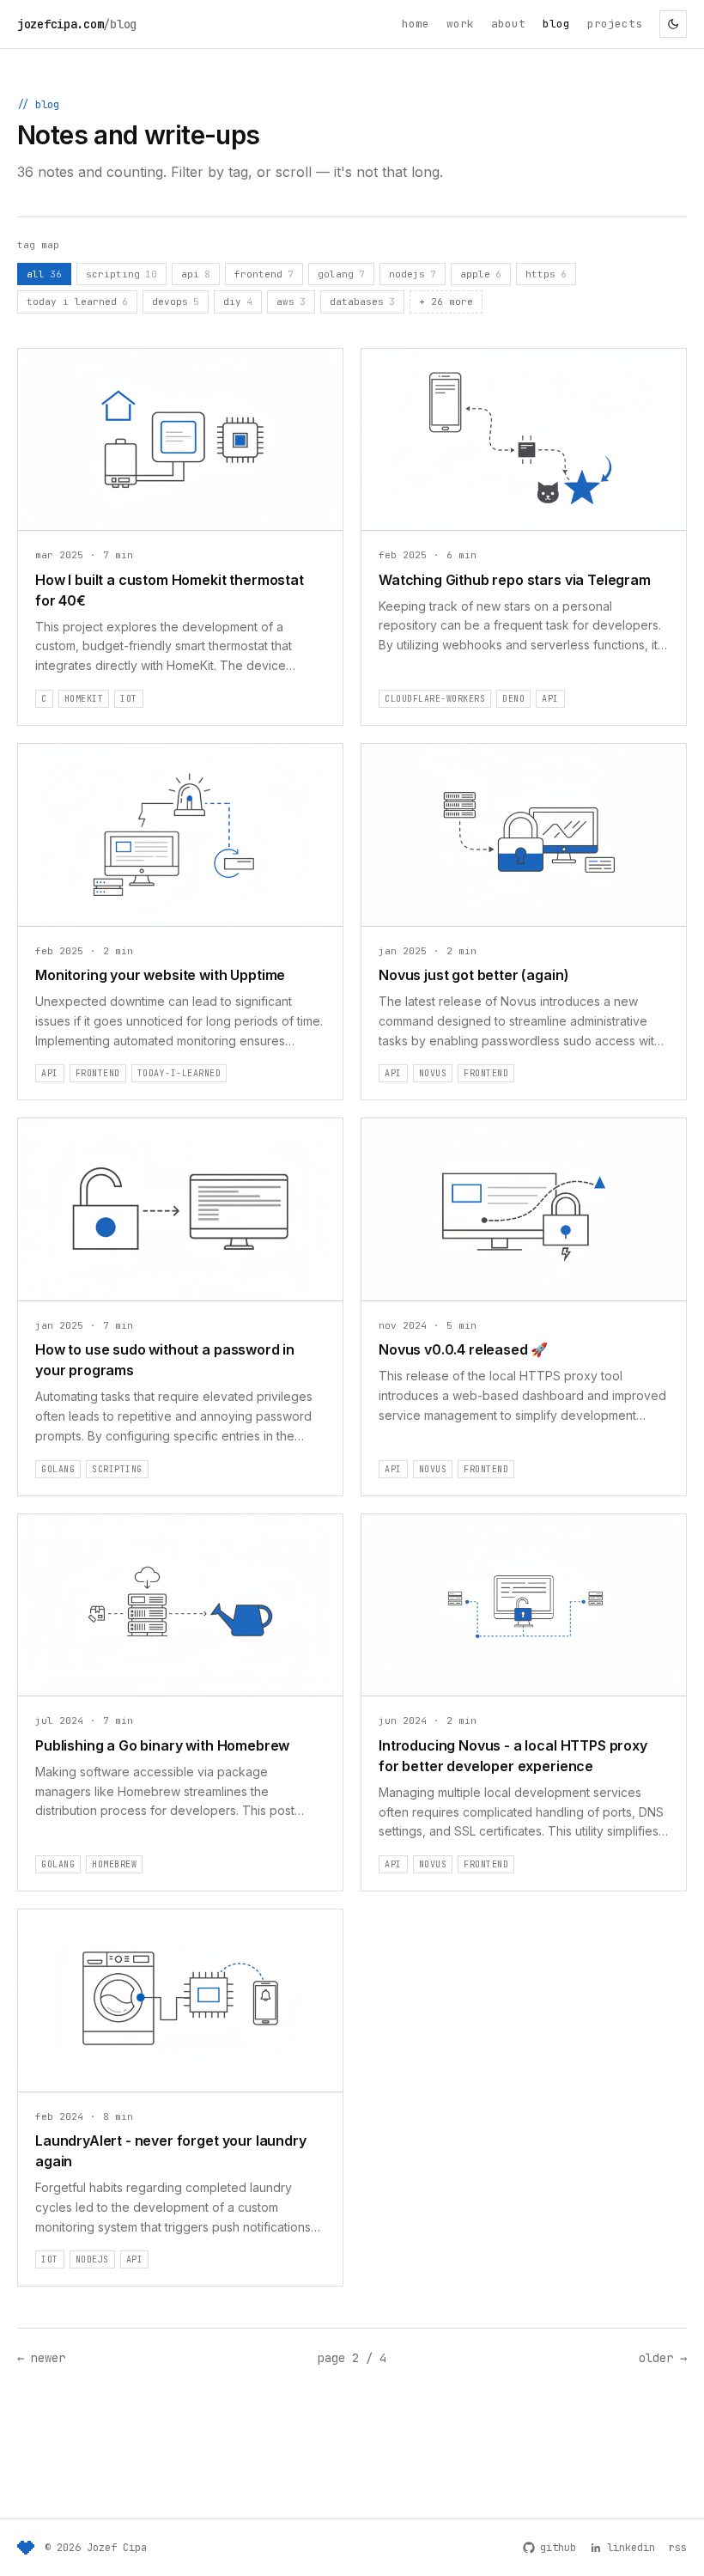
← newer (41, 2358)
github (558, 2548)
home (416, 24)
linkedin (631, 2548)
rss (678, 2548)
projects (615, 24)
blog (556, 24)
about (508, 24)
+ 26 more (446, 301)
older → (663, 2358)
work (460, 24)
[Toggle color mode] (673, 24)
